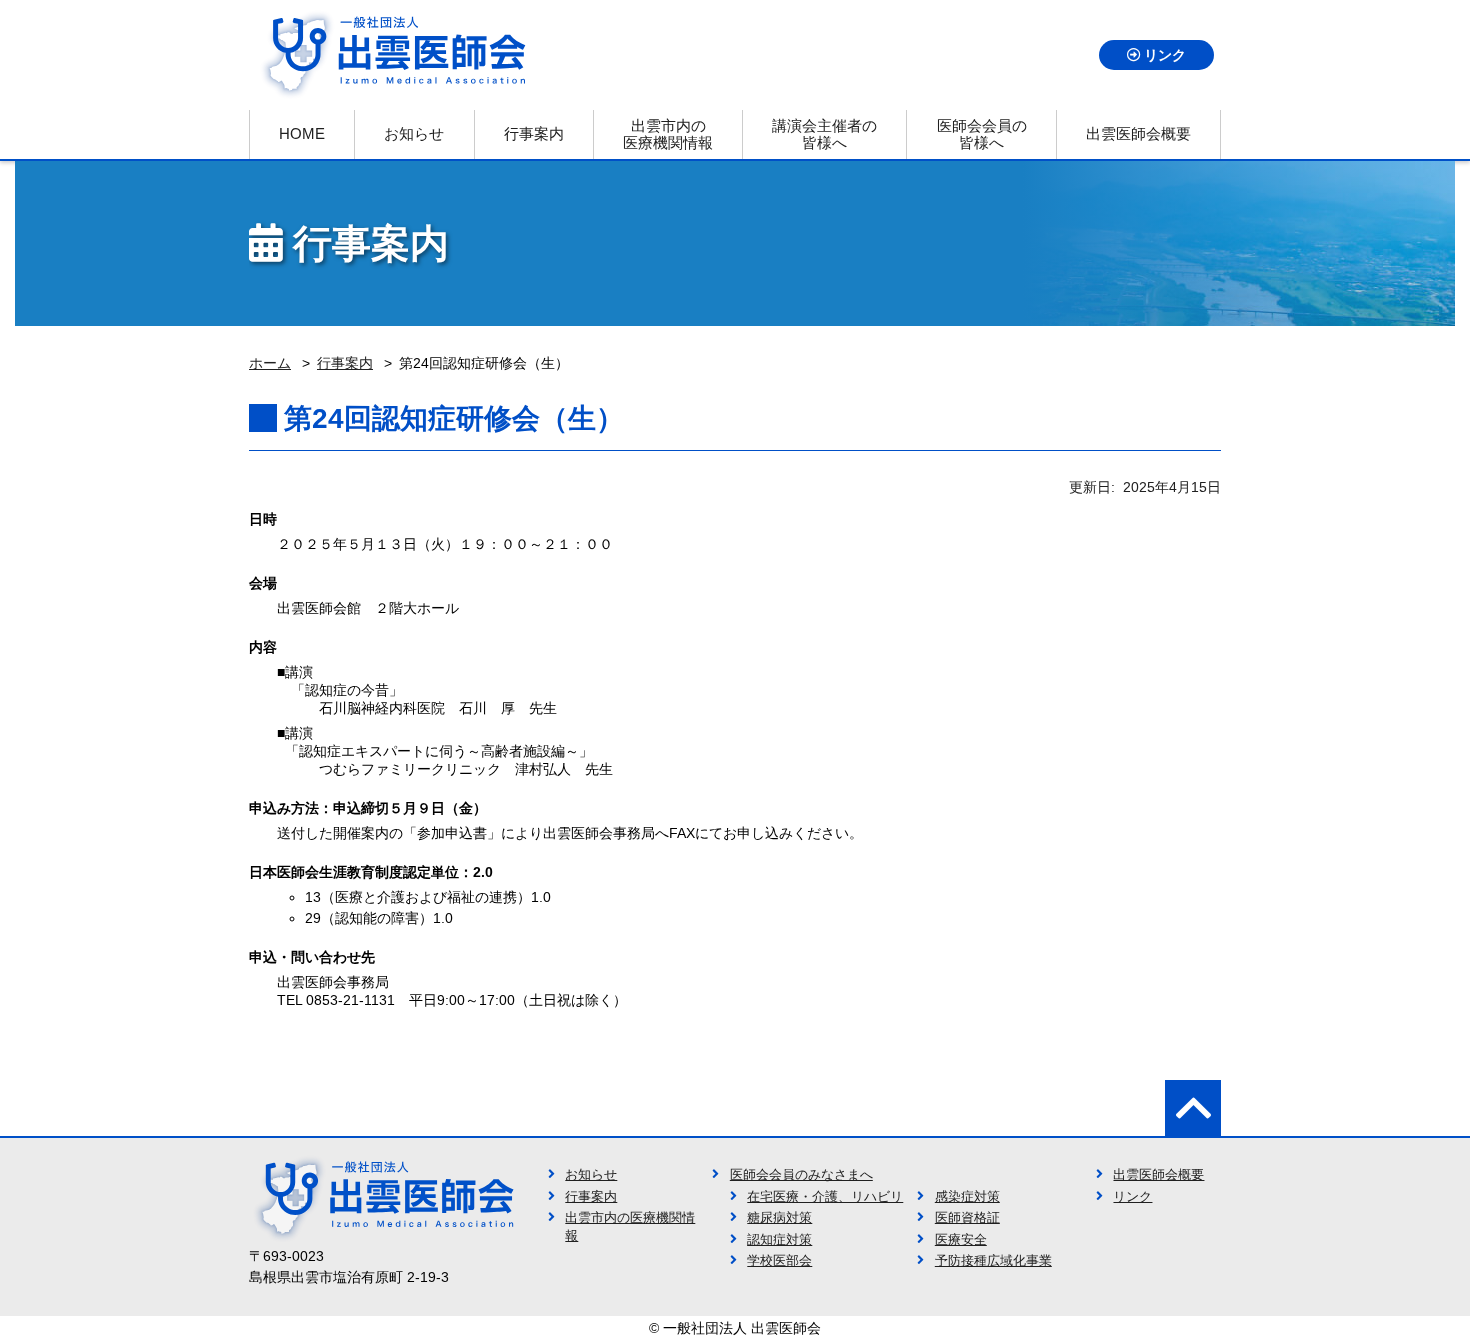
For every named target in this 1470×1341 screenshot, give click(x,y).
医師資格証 (967, 1218)
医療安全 (961, 1240)
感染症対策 (967, 1197)
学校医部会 (779, 1261)
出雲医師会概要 (1158, 1175)
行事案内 (591, 1197)
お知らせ (591, 1175)
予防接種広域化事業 (993, 1261)
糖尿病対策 (779, 1218)
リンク (1165, 55)
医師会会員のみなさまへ (801, 1175)
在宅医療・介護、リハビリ (825, 1197)
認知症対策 (779, 1240)
